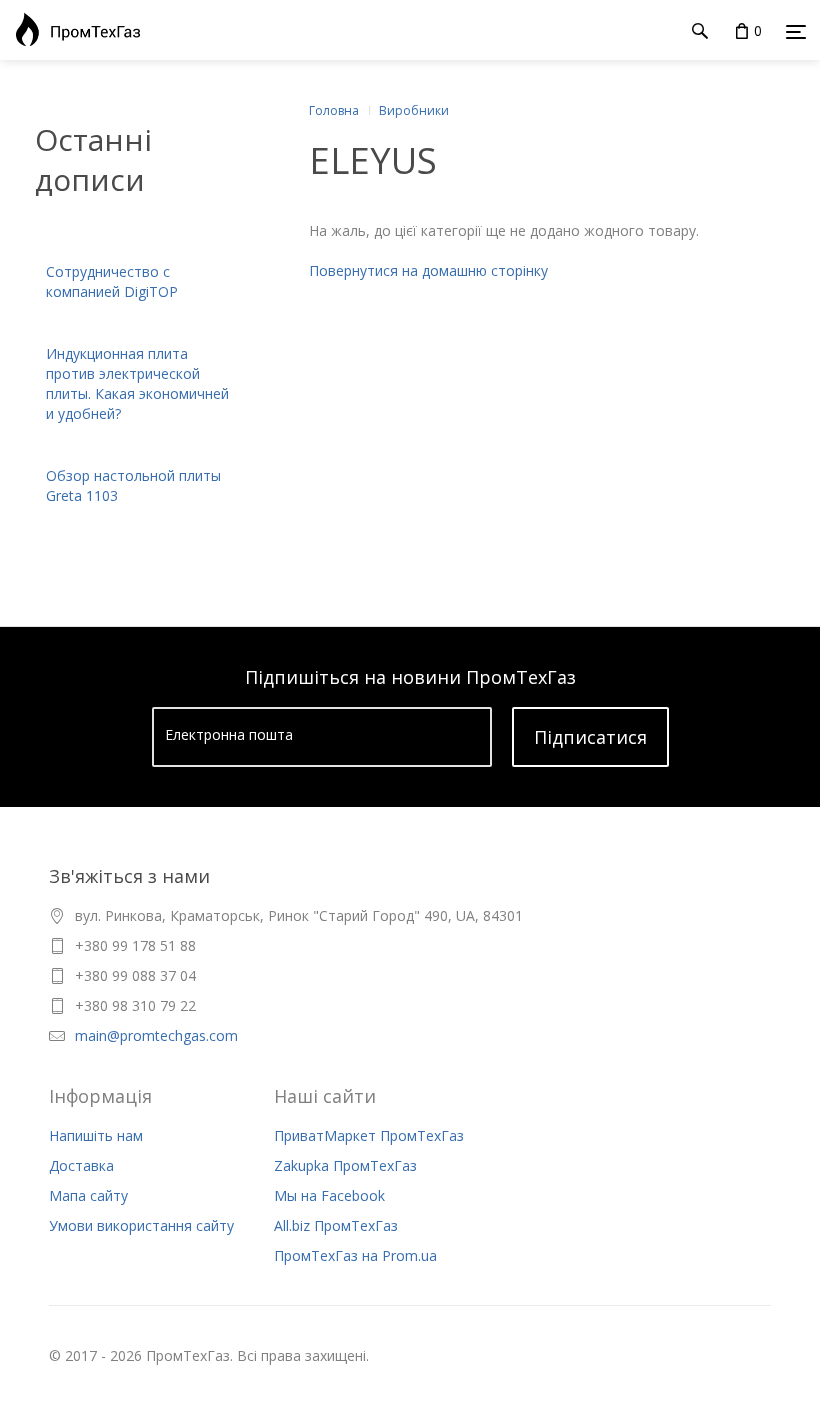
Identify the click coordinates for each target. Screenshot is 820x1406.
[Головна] (73, 30)
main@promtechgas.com (156, 1035)
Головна (334, 110)
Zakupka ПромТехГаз (345, 1165)
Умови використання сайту (141, 1225)
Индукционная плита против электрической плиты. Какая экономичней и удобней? (137, 383)
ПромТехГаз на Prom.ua (355, 1255)
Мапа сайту (88, 1195)
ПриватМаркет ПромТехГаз (369, 1135)
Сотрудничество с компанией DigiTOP (112, 281)
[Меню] (796, 31)
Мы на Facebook (329, 1195)
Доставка (81, 1165)
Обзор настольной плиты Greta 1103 (133, 485)
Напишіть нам (96, 1135)
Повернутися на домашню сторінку (428, 270)
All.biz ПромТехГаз (336, 1225)
